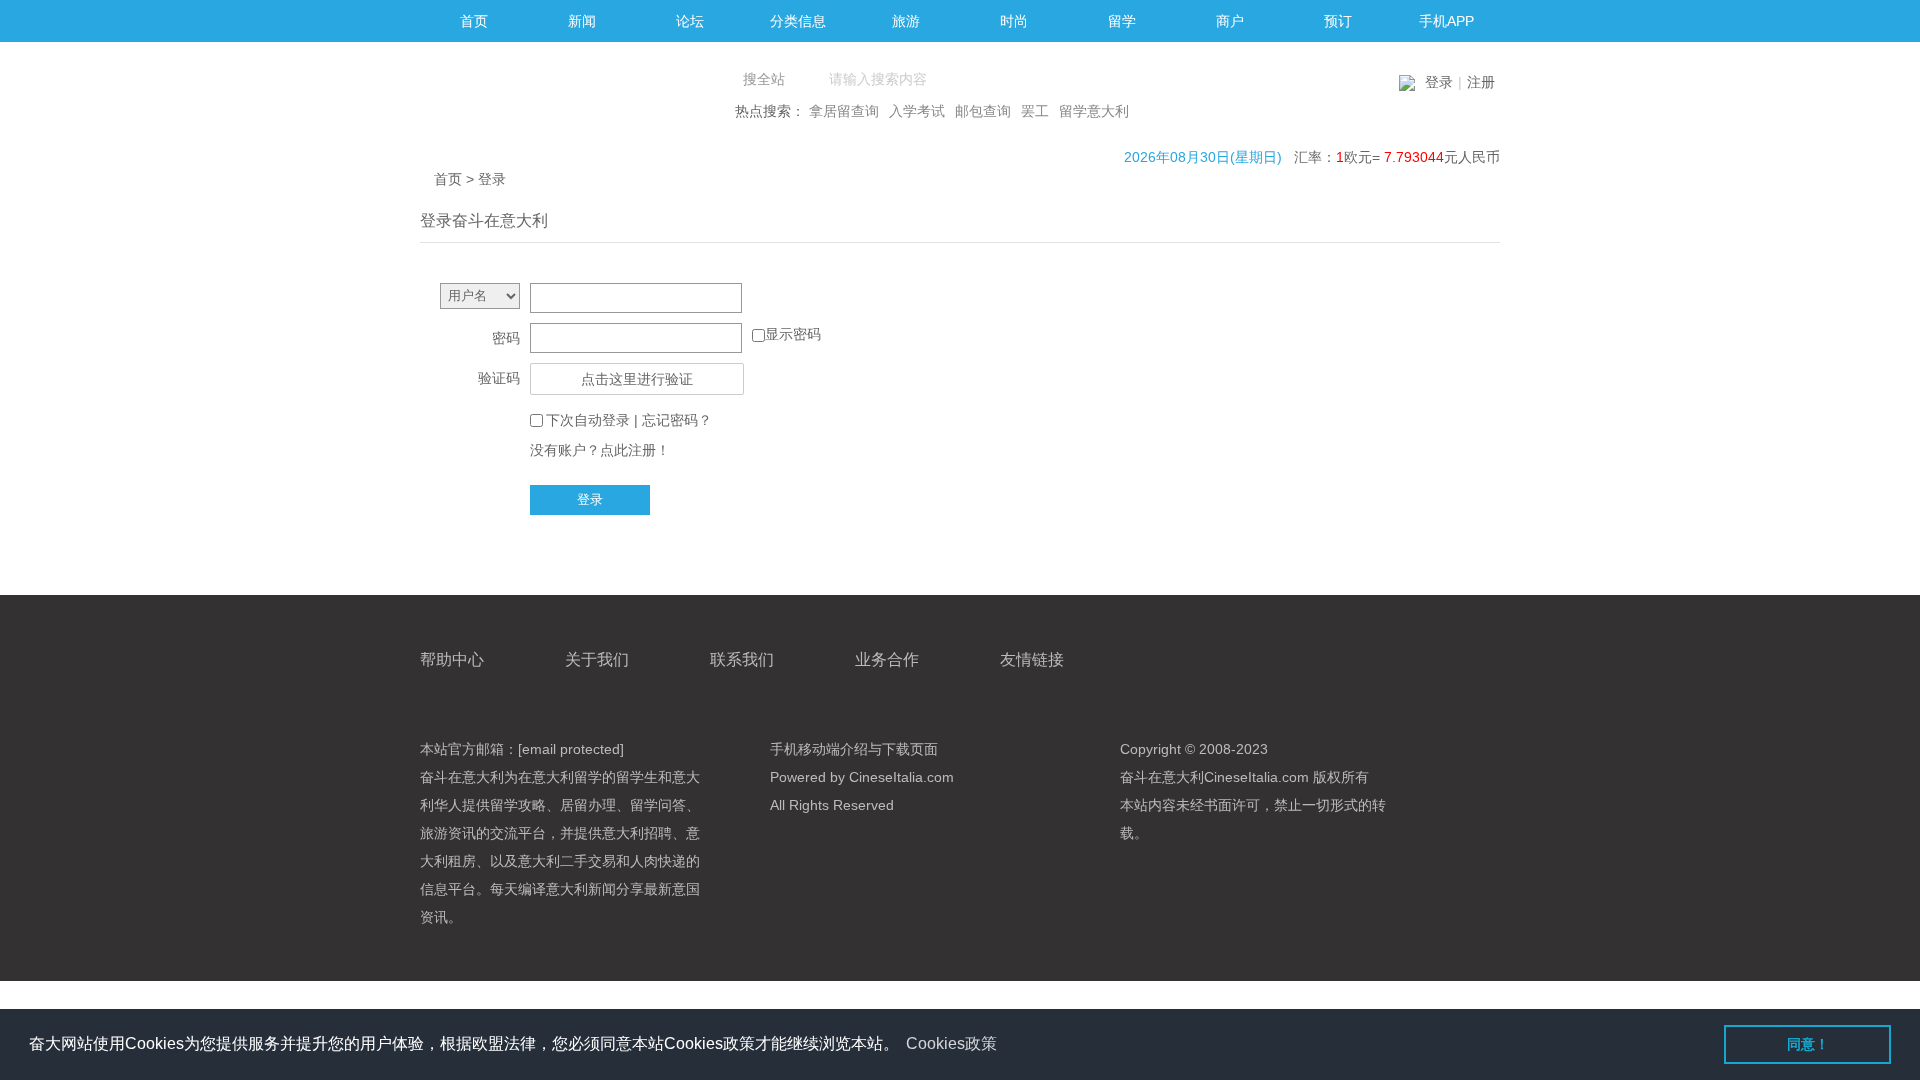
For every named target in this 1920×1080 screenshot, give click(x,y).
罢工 (1035, 111)
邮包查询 (983, 111)
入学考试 (917, 111)
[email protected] (571, 749)
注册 (1481, 82)
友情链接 (1032, 659)
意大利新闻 (581, 889)
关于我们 (597, 659)
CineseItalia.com (1256, 777)
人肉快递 (658, 861)
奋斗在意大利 (462, 777)
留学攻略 (518, 805)
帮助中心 (452, 659)
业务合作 (887, 659)
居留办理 (588, 805)
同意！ (1808, 1044)
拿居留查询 (844, 111)
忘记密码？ (677, 420)
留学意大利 (1094, 111)
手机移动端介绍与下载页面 (854, 749)
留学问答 (658, 805)
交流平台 (518, 833)
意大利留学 (567, 777)
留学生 (637, 777)
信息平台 (448, 889)
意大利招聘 (637, 833)
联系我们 (742, 659)
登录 (1439, 82)
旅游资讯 (448, 833)
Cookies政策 (951, 1043)
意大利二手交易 (567, 861)
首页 (448, 179)
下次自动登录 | (629, 420)
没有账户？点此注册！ (600, 450)
